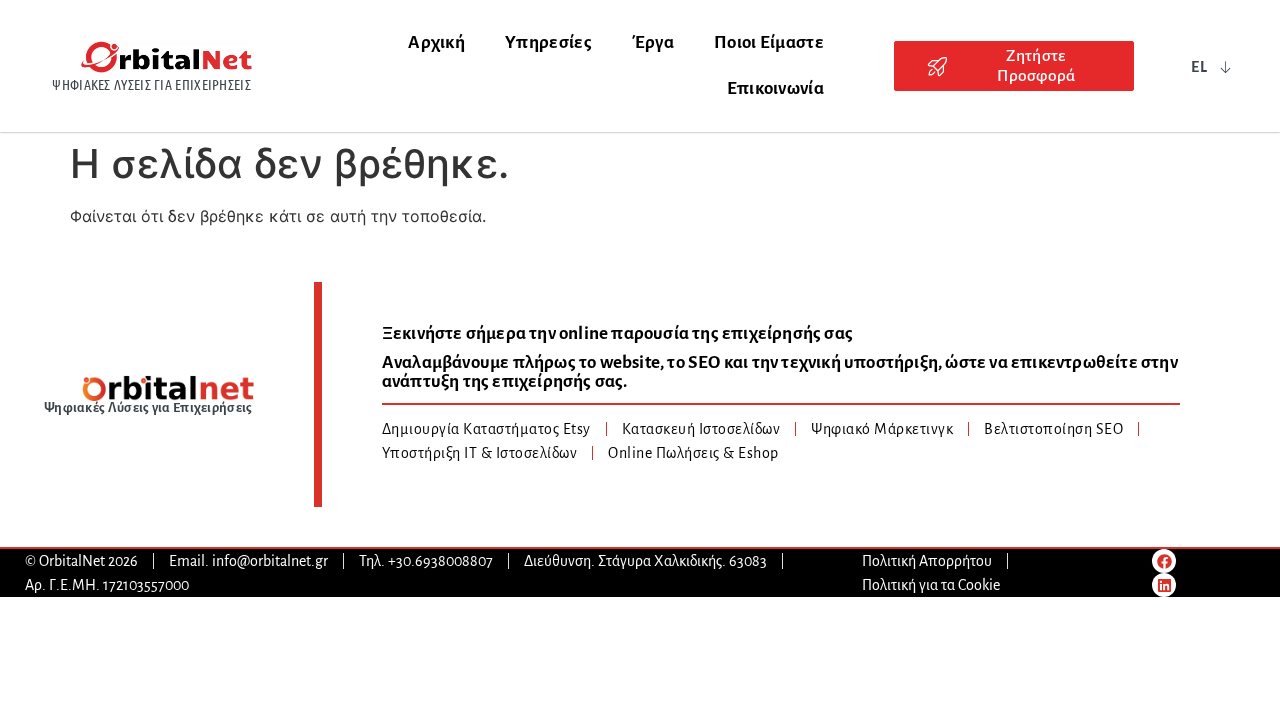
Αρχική (436, 42)
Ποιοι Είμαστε (769, 42)
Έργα (653, 42)
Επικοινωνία (775, 88)
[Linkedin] (1164, 585)
